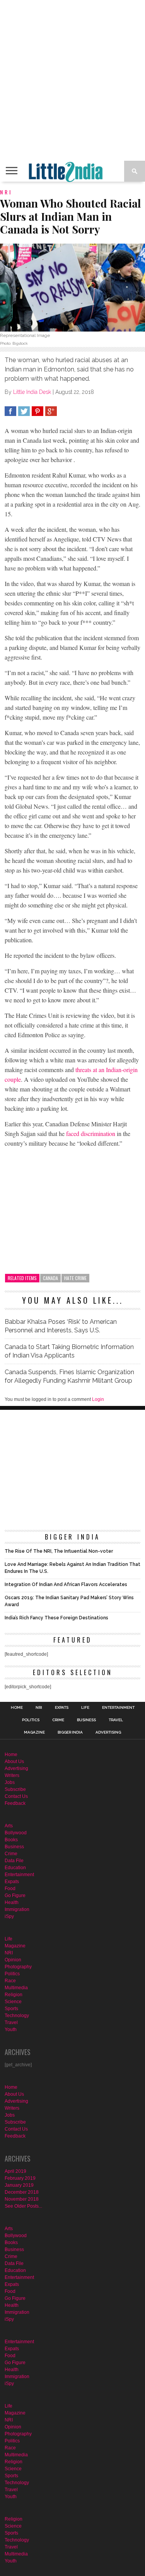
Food (10, 1889)
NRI (39, 1708)
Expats (62, 1708)
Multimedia (16, 1988)
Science (13, 2002)
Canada (50, 1278)
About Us (14, 1761)
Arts (9, 1826)
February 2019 (20, 2178)
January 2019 (19, 2185)
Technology (17, 2016)
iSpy (9, 1916)
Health (12, 1902)
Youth (11, 2030)
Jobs (10, 1782)
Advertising (108, 1732)
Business (86, 1720)
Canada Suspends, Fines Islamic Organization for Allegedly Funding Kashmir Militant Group (69, 1376)
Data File (14, 1861)
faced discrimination (91, 1133)
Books (11, 1840)
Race (10, 1981)
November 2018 (22, 2199)
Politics (31, 1720)
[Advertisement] (72, 80)
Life (85, 1708)
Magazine (34, 1732)
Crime (58, 1720)
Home (17, 1708)
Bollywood (16, 1833)
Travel (116, 1720)
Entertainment (118, 1708)
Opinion (13, 1960)
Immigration (17, 1909)
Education (15, 1868)
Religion (14, 1995)
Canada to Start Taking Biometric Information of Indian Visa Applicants (69, 1351)
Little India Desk (32, 392)
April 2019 (15, 2171)
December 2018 (22, 2192)
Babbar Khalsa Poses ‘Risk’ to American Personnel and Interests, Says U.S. (61, 1326)
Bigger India (70, 1732)
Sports (11, 2009)
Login (98, 1399)
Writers (12, 1775)
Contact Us (16, 1796)
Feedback (15, 1803)
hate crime (75, 1278)
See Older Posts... (23, 2206)
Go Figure (15, 1895)
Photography (18, 1967)
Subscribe (15, 1789)
